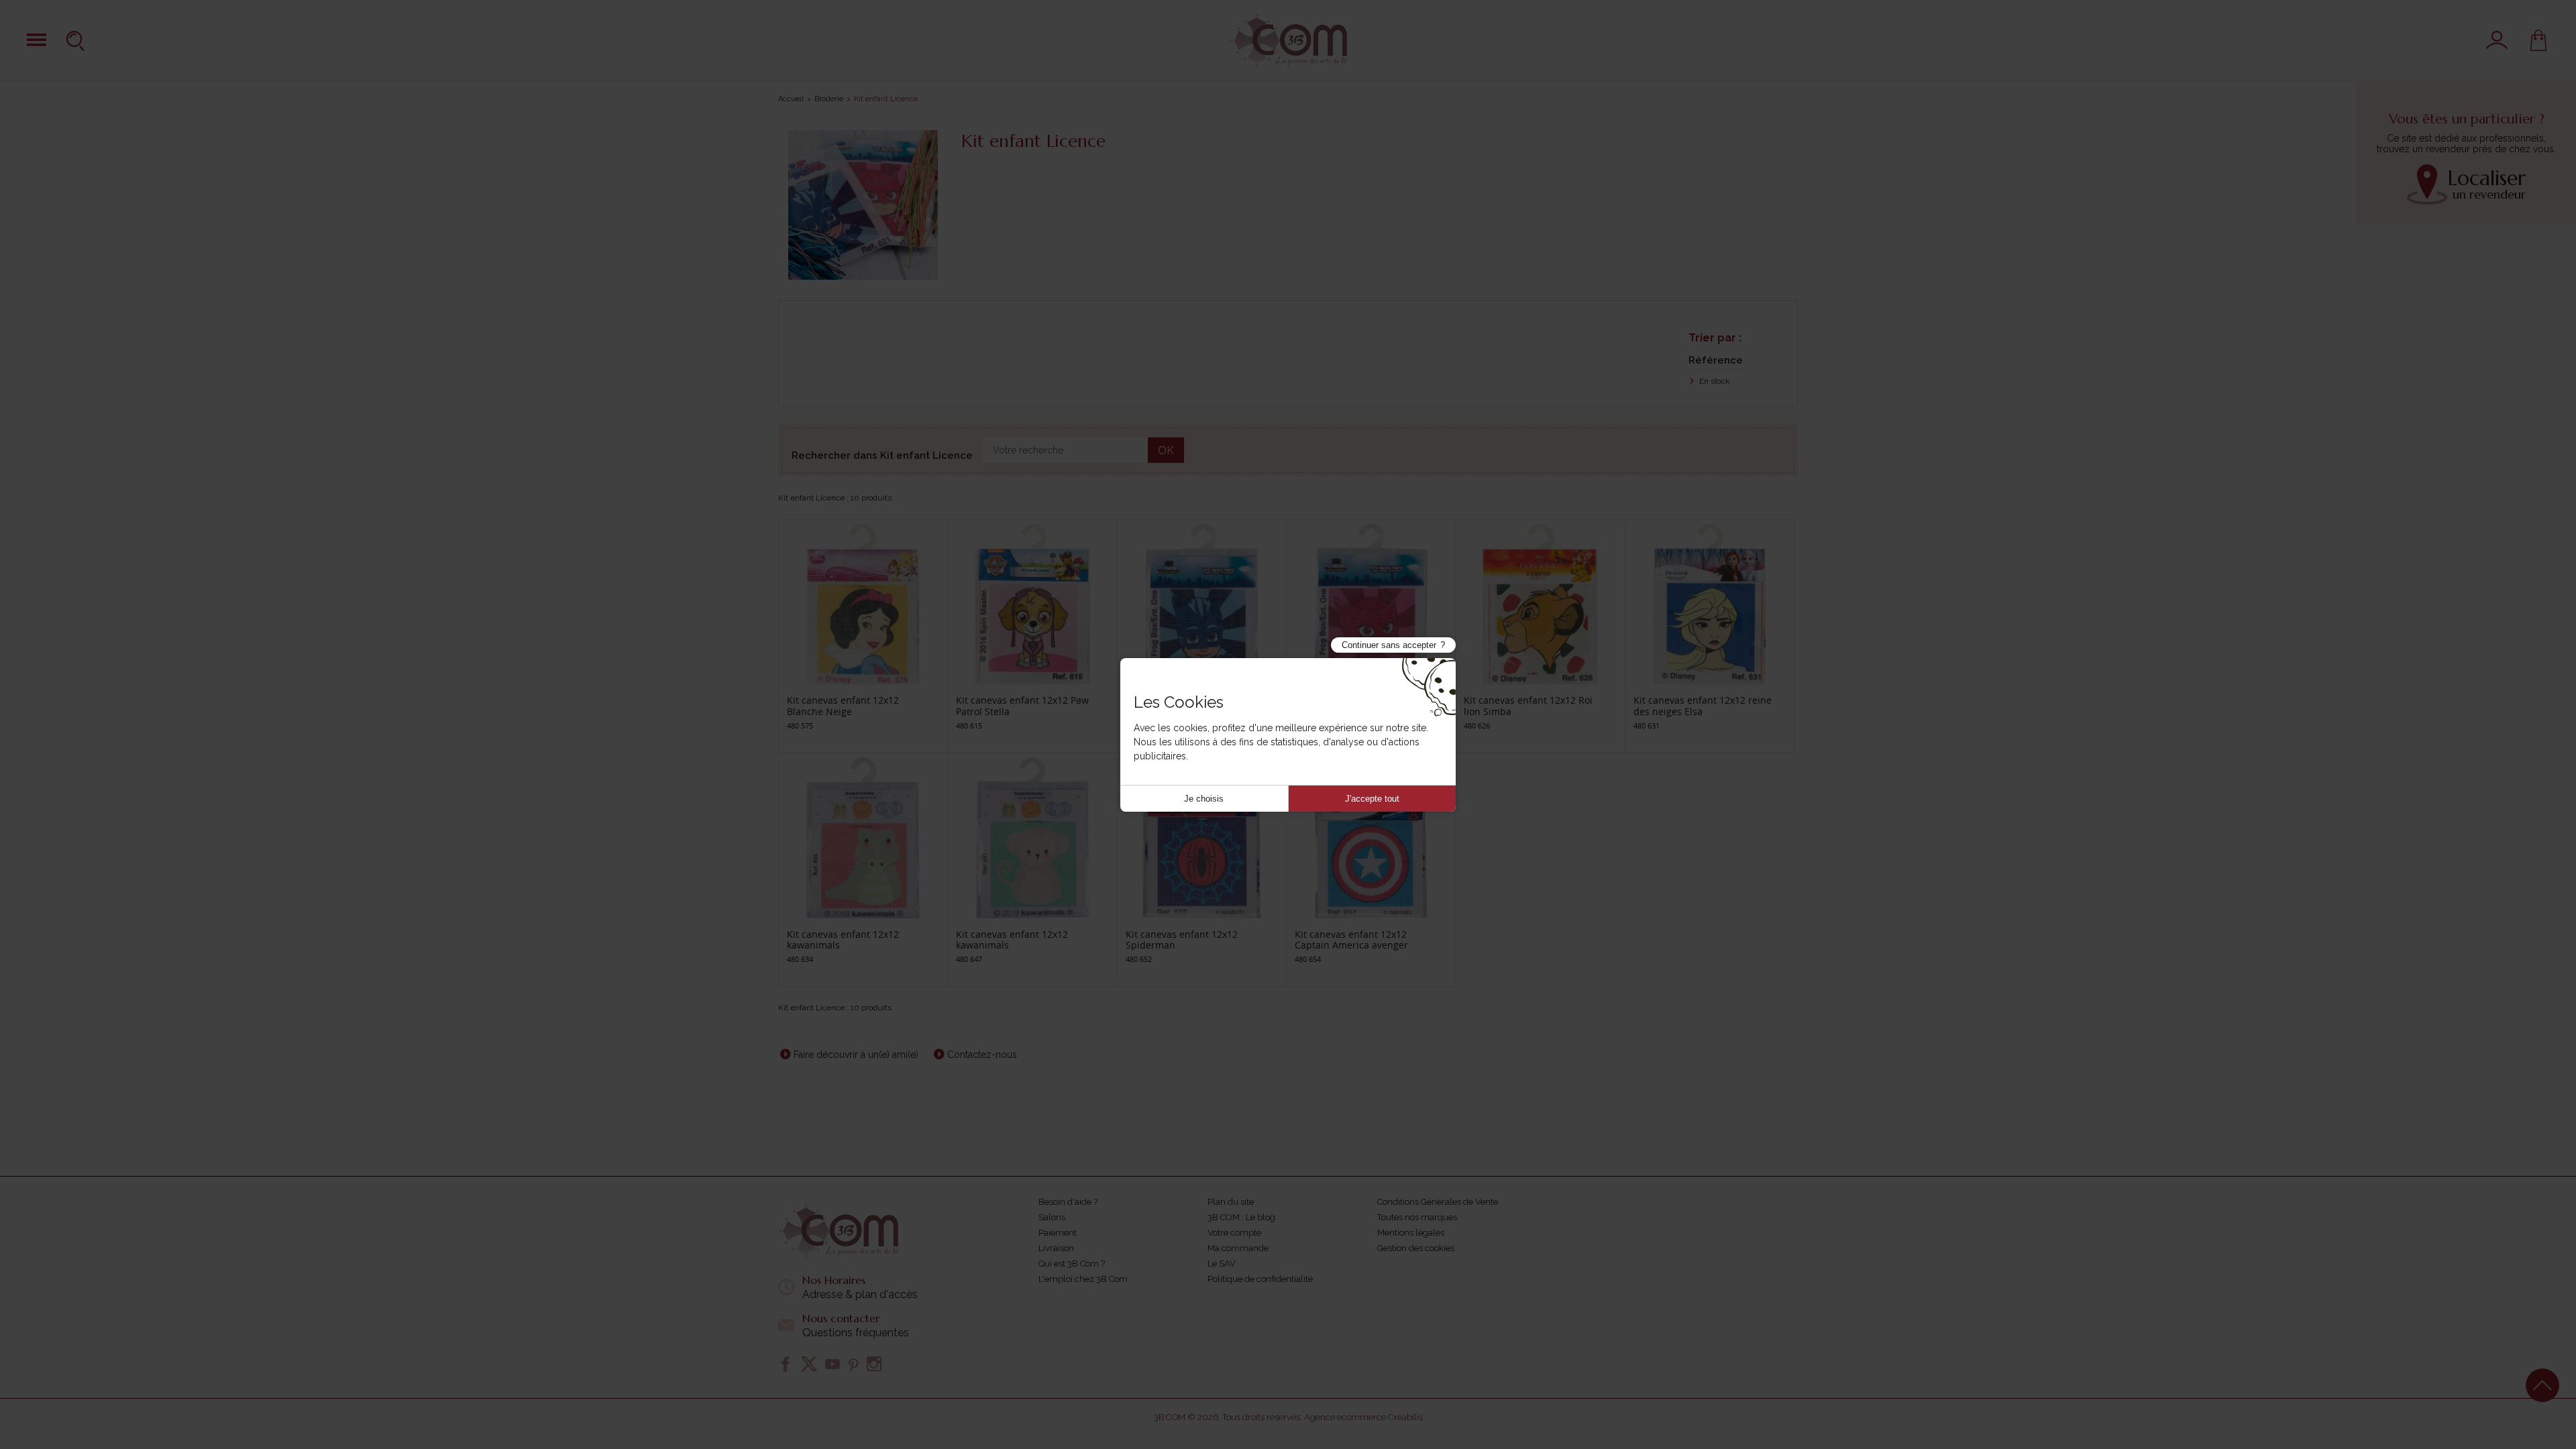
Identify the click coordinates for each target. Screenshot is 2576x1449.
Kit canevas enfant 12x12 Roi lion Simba (1528, 706)
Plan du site (1231, 1202)
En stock (1714, 381)
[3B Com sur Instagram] (874, 1364)
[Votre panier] (2538, 40)
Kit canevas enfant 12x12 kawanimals (843, 940)
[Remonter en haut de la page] (2542, 1385)
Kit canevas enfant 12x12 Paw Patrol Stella (1022, 706)
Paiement (1058, 1233)
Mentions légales (1411, 1233)
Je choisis (1204, 799)
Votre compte (1234, 1233)
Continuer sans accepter (1389, 645)
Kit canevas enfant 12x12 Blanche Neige (843, 706)
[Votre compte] (2497, 40)
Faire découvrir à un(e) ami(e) (856, 1055)
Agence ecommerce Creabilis (1363, 1417)
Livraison (1056, 1248)
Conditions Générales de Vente (1438, 1202)
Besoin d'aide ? (1068, 1202)
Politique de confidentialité (1260, 1279)
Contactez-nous (982, 1055)
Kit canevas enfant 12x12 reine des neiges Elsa (1703, 706)
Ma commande (1238, 1248)
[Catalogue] (37, 40)
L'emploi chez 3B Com (1083, 1279)
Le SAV (1222, 1264)
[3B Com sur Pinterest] (853, 1364)
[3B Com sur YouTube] (833, 1364)
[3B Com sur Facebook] (786, 1364)
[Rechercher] (77, 40)
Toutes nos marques (1417, 1217)
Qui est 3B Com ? (1072, 1264)
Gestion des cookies (1416, 1248)
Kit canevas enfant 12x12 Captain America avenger (1351, 940)
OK (1166, 450)
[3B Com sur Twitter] (809, 1364)
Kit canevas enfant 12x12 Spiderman (1182, 940)
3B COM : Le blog (1241, 1217)
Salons (1052, 1217)
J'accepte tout (1372, 799)
